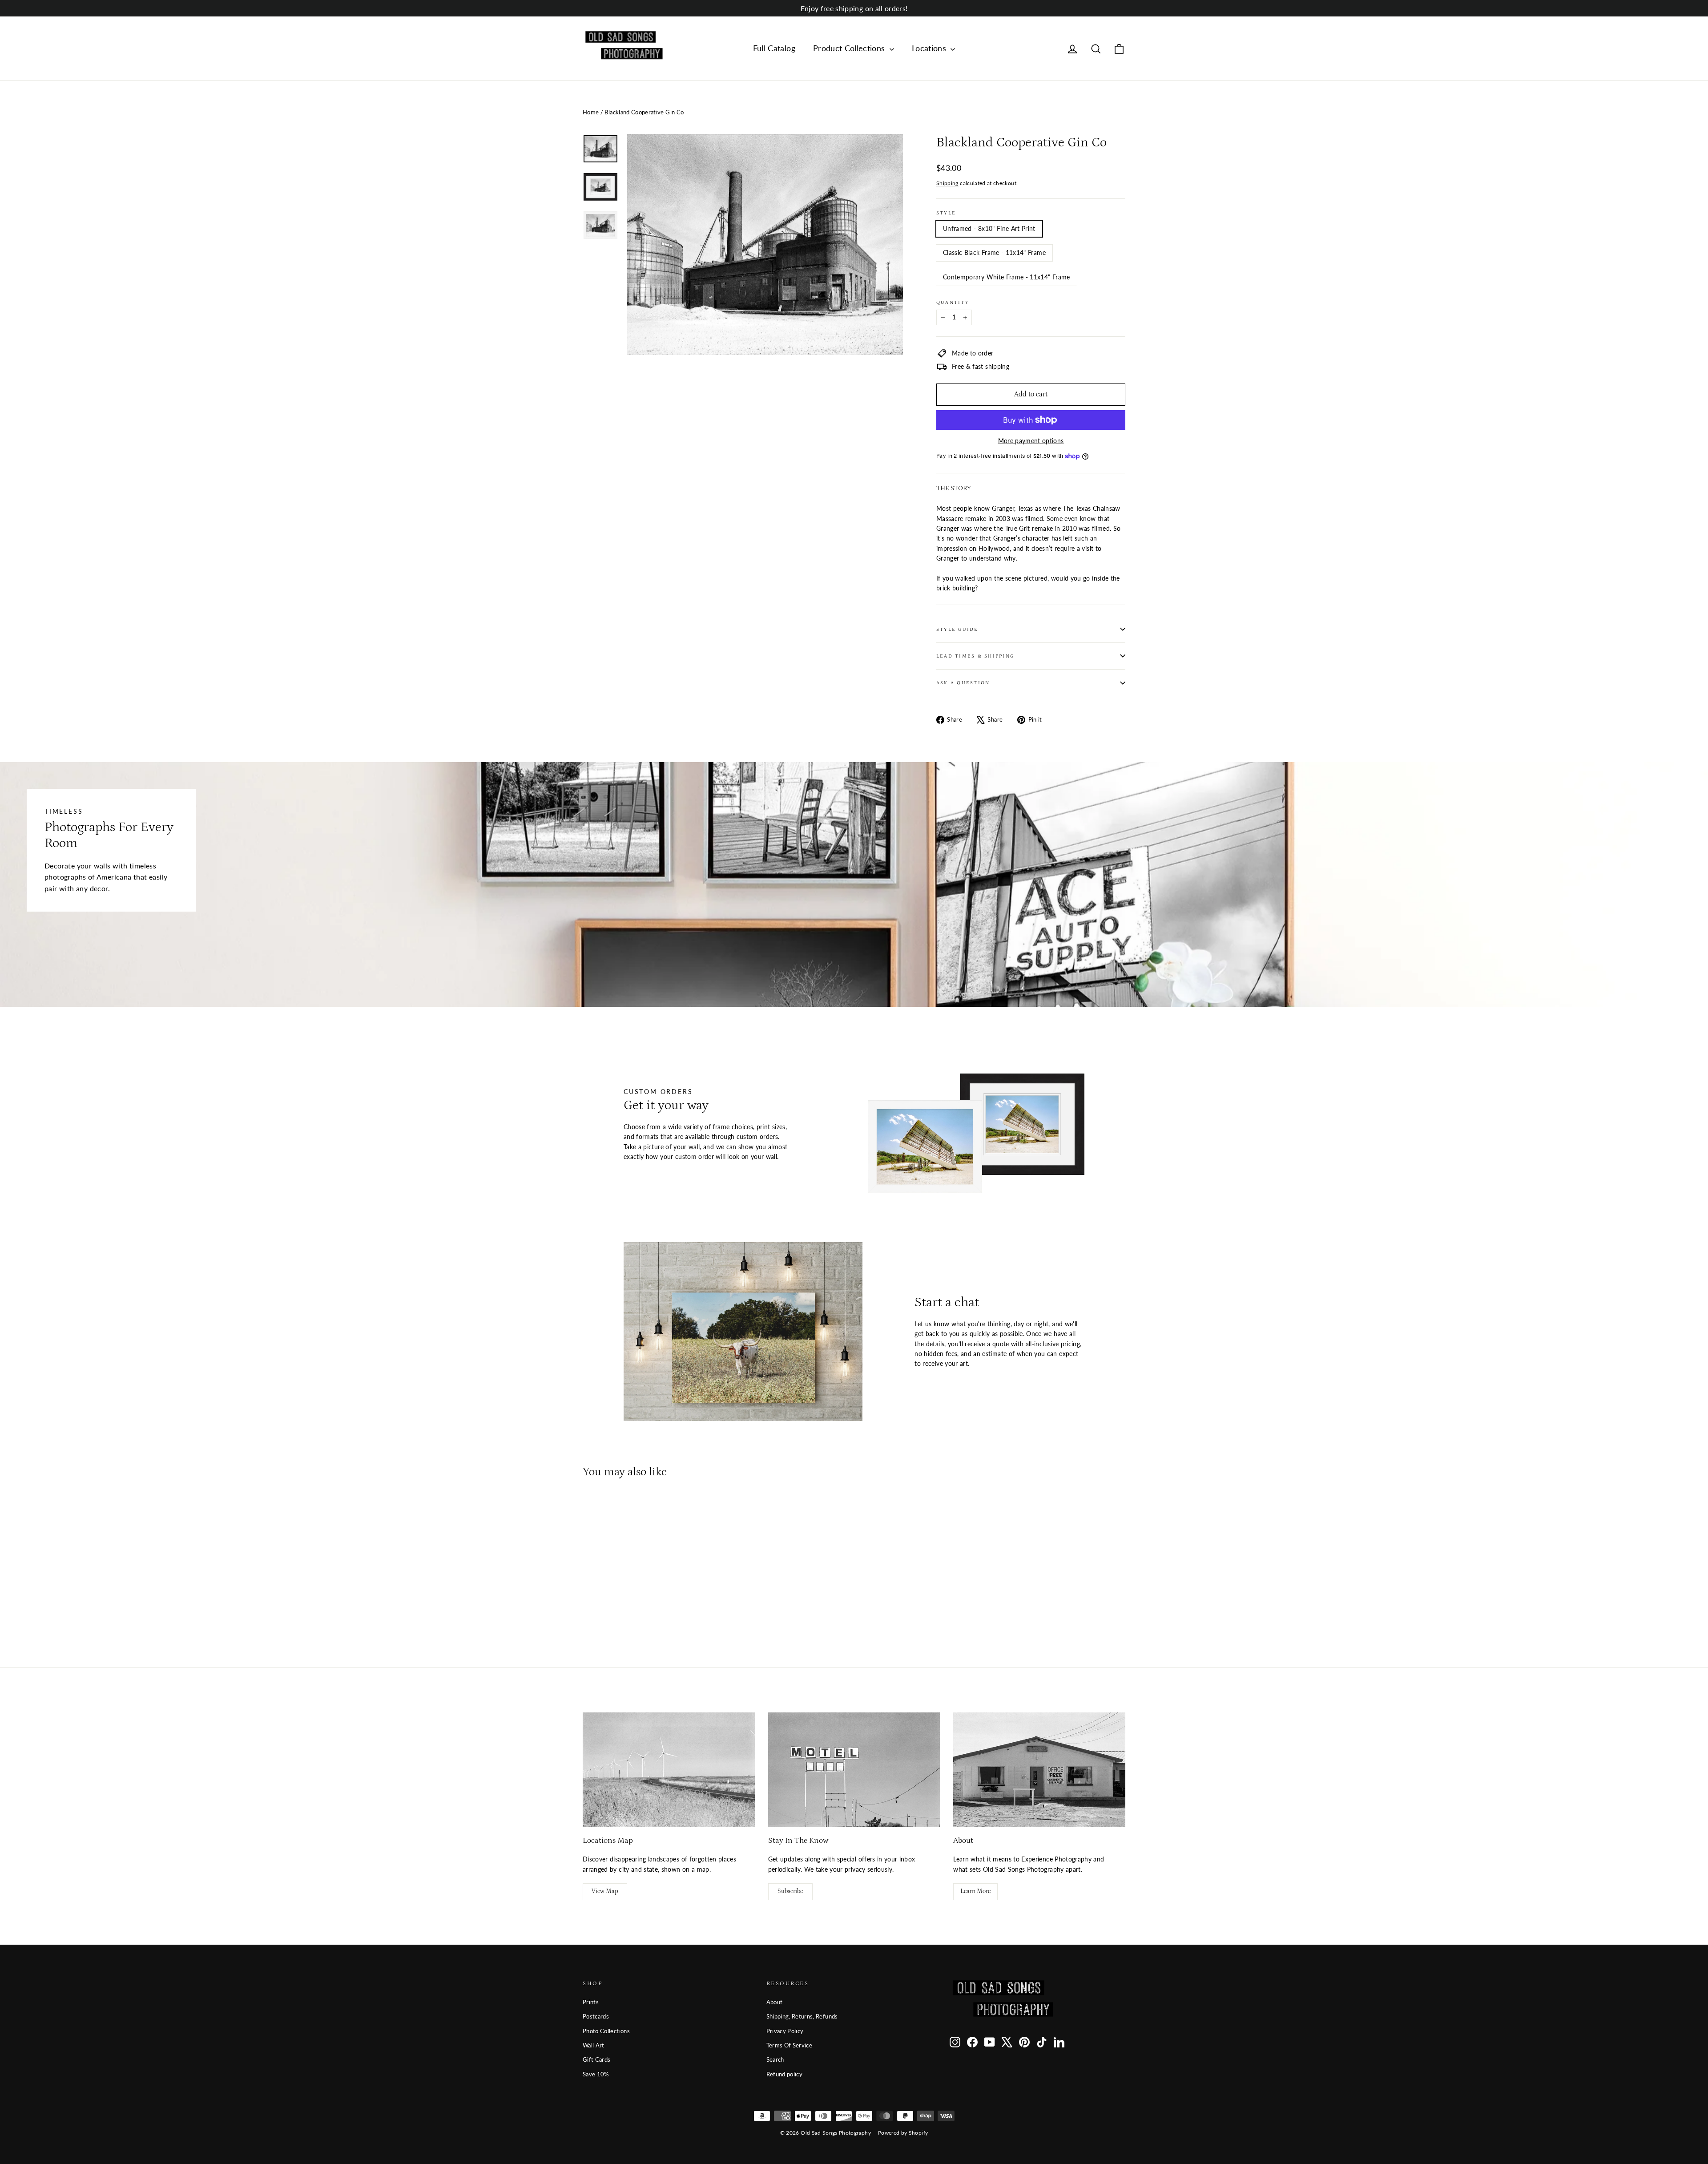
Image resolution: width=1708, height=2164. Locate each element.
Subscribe (790, 1891)
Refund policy (785, 2074)
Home (591, 112)
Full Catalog (774, 48)
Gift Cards (597, 2059)
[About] (1039, 1770)
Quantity (953, 302)
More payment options (1031, 441)
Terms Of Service (790, 2045)
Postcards (596, 2016)
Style (946, 213)
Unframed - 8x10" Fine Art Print (989, 228)
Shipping (947, 183)
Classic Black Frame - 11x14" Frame (994, 252)
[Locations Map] (669, 1770)
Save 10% (596, 2074)
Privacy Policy (785, 2031)
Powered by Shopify (903, 2133)
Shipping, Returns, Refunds (802, 2016)
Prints (591, 2002)
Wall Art (594, 2045)
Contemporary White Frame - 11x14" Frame (1007, 277)
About (775, 2002)
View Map (605, 1891)
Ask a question (963, 683)
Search (775, 2059)
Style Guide (957, 629)
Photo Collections (606, 2031)
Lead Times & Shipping (975, 656)
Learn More (975, 1891)
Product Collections (850, 48)
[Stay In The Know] (854, 1770)
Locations (930, 48)
